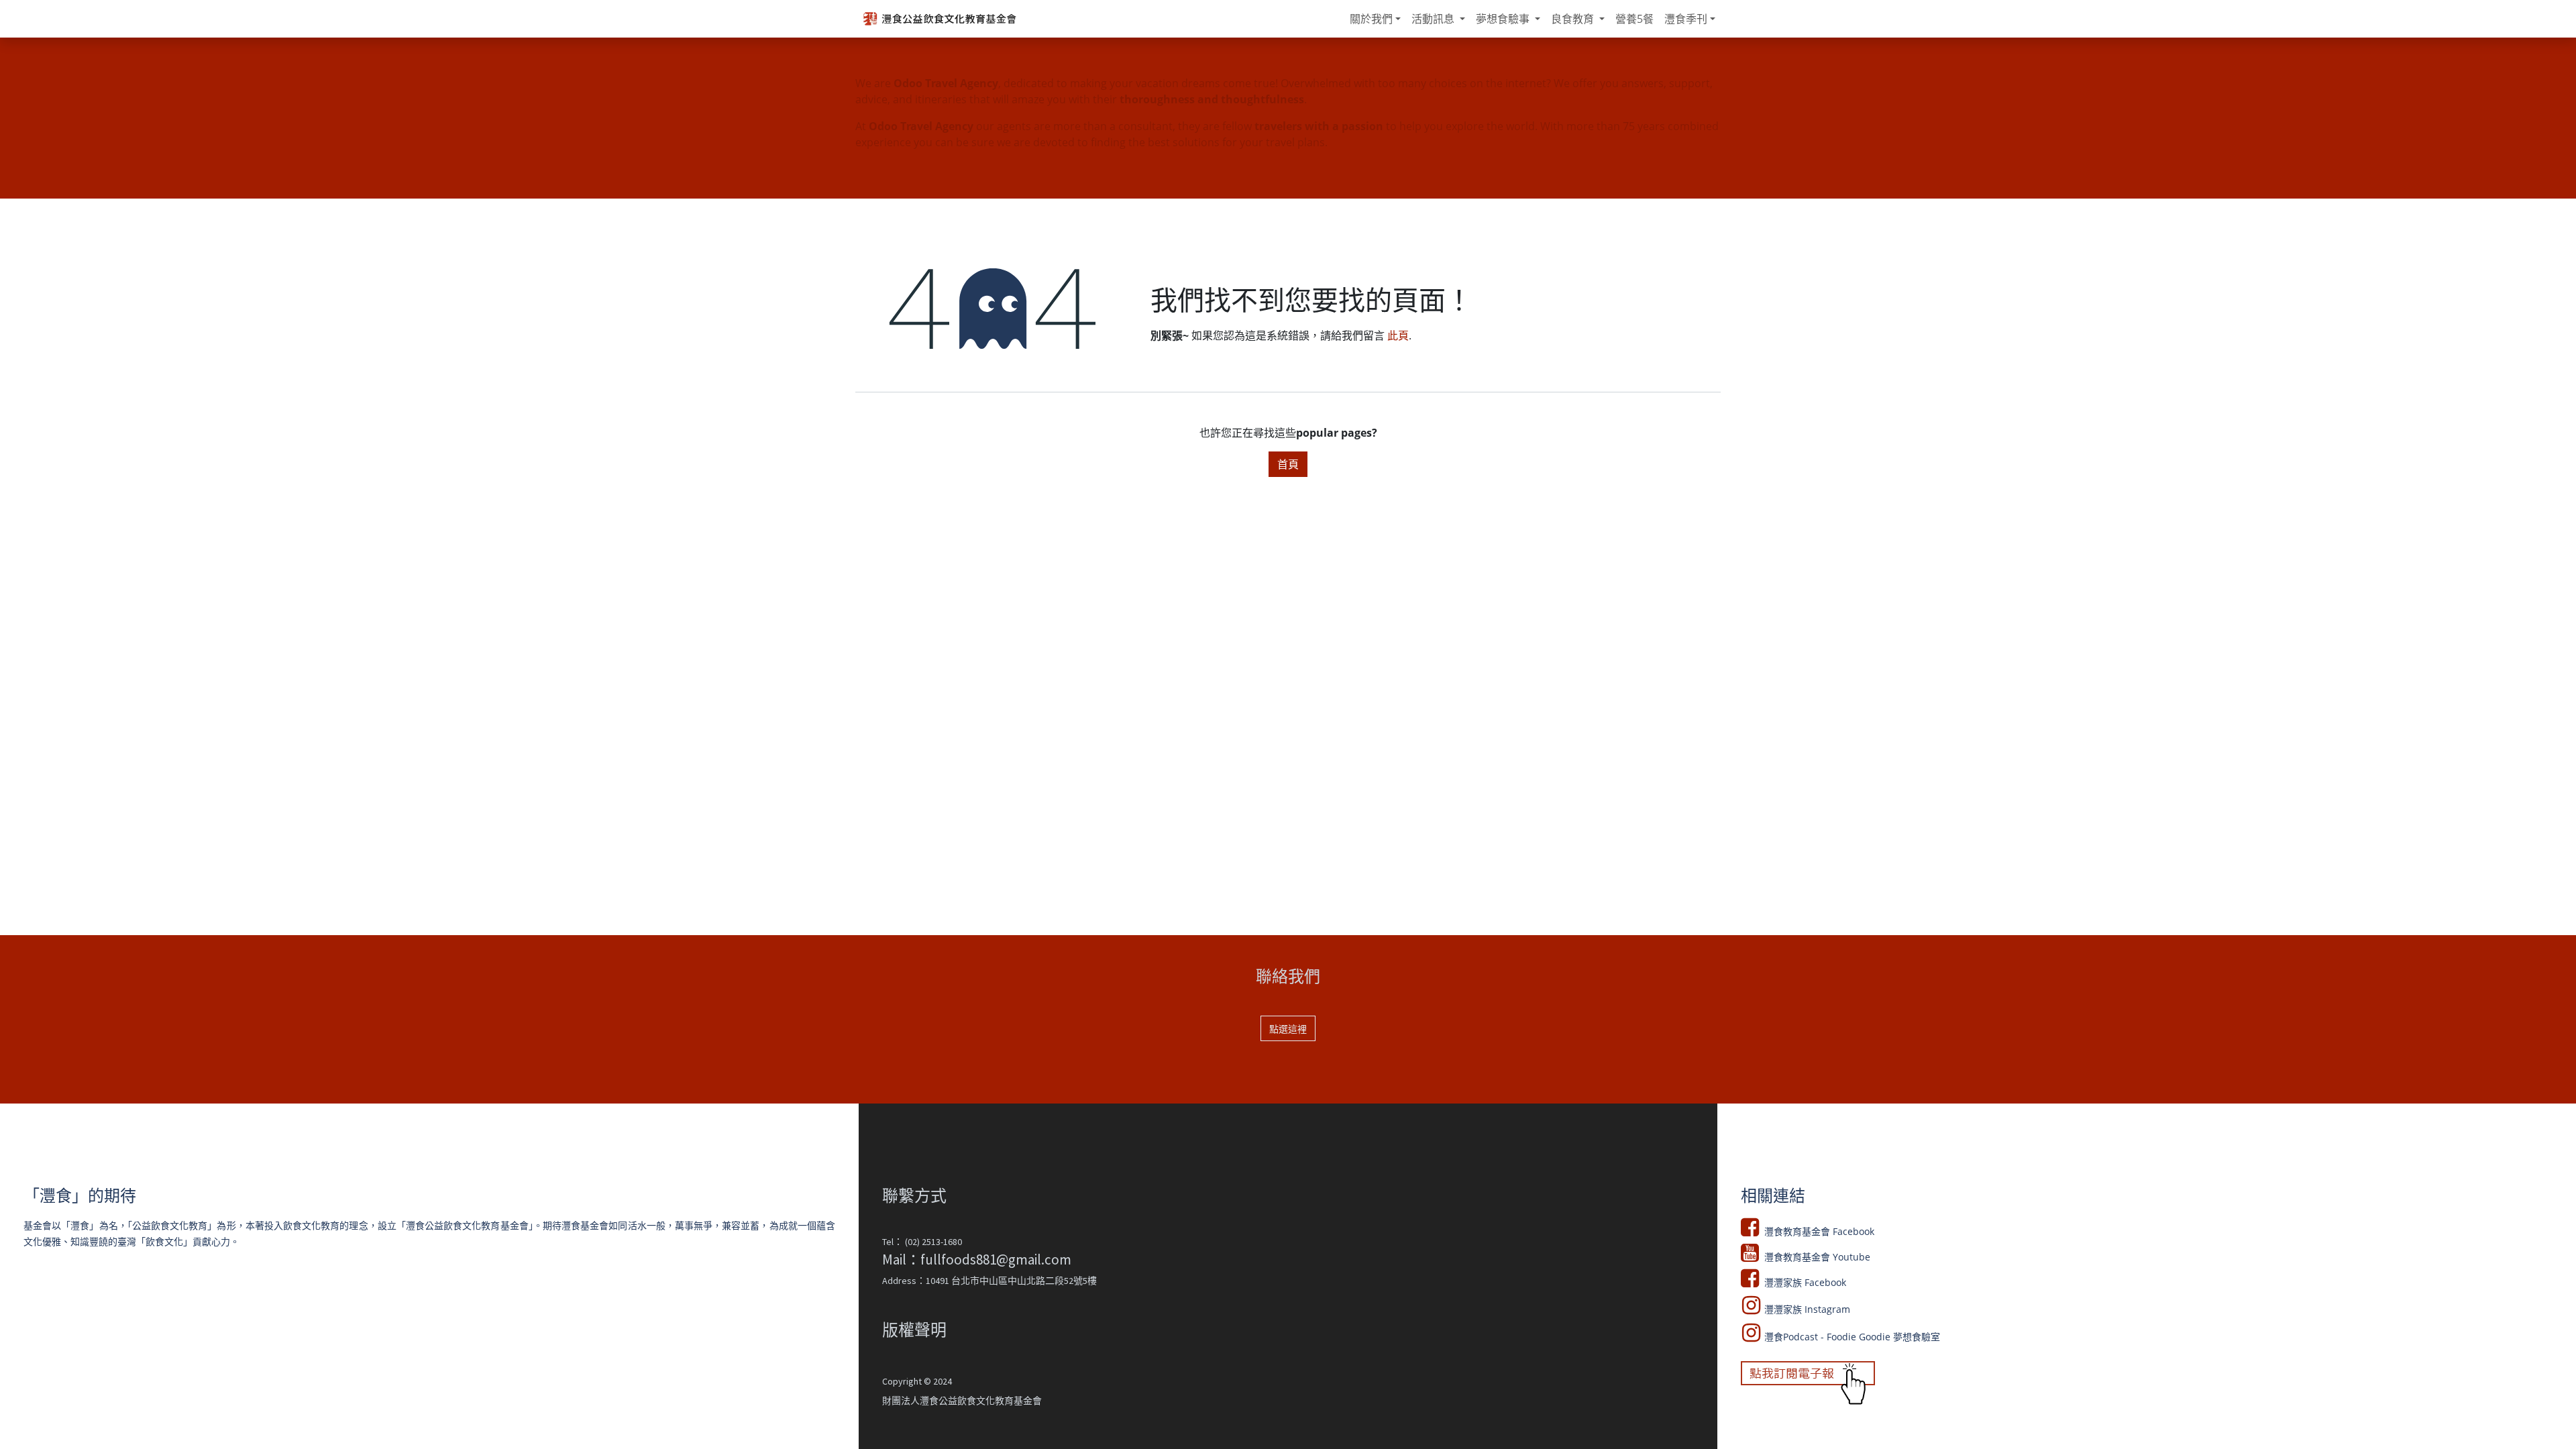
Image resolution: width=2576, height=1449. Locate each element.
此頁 (1398, 335)
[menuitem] (1375, 19)
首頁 (1288, 464)
